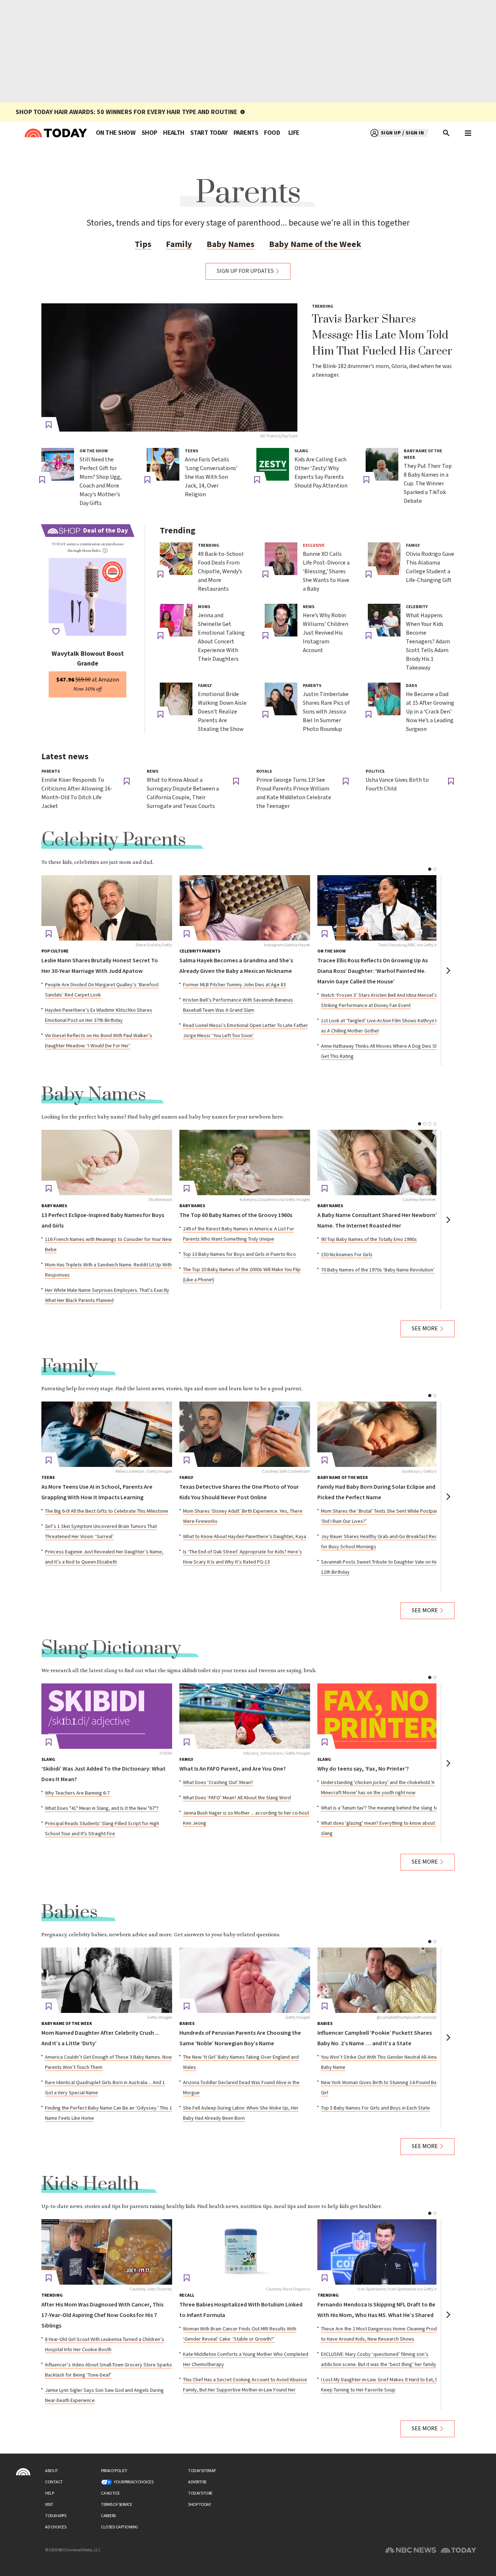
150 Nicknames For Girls (347, 1255)
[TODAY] (107, 1716)
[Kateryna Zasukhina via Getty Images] (245, 1162)
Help (49, 2493)
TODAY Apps (56, 2516)
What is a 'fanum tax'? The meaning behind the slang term (383, 1808)
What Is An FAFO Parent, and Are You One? (233, 1769)
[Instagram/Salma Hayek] (245, 908)
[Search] (447, 133)
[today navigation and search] (468, 133)
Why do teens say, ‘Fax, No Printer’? (363, 1769)
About (52, 2471)
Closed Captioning (119, 2527)
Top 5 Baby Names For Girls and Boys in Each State (375, 2108)
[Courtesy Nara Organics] (245, 2252)
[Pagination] (430, 869)
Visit (49, 2505)
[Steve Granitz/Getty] (107, 908)
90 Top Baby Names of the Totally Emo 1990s (369, 1240)
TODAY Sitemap (202, 2471)
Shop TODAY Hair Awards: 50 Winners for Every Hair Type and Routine (127, 112)
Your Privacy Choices (134, 2482)
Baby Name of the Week (315, 244)
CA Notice (110, 2493)
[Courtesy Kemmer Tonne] (383, 1162)
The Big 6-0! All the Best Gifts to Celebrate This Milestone (107, 1511)
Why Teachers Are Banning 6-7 (77, 1793)
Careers (108, 2516)
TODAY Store (200, 2493)
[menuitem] (116, 133)
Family (179, 244)
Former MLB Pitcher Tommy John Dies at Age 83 (234, 985)
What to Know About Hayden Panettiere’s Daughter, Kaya (245, 1537)
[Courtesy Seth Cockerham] (245, 1434)
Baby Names (231, 244)
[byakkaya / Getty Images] (383, 1434)
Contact (54, 2482)
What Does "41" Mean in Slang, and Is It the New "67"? (102, 1808)
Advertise (197, 2482)
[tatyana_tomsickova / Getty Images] (245, 1716)
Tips (143, 244)
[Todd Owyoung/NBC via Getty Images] (383, 908)
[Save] (49, 425)
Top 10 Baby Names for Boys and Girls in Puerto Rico (239, 1254)
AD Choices (56, 2527)
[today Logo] (23, 2472)
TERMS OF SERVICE (116, 2505)
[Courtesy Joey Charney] (107, 2252)
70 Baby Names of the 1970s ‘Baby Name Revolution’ (378, 1270)
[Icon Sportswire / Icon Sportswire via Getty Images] (383, 2252)
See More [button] (425, 1329)
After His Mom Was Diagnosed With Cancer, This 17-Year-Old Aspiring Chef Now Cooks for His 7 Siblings (102, 2315)
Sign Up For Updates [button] (245, 271)
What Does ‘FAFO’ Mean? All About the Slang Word (237, 1798)
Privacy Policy (114, 2471)
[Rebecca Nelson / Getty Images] (107, 1434)
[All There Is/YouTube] (169, 367)
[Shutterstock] (107, 1162)
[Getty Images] (107, 1980)
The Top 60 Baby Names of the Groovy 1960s (236, 1215)
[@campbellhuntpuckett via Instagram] (383, 1980)
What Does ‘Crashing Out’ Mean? (218, 1783)
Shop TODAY (199, 2505)
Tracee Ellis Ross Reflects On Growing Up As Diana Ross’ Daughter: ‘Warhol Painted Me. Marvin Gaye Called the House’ (373, 971)
